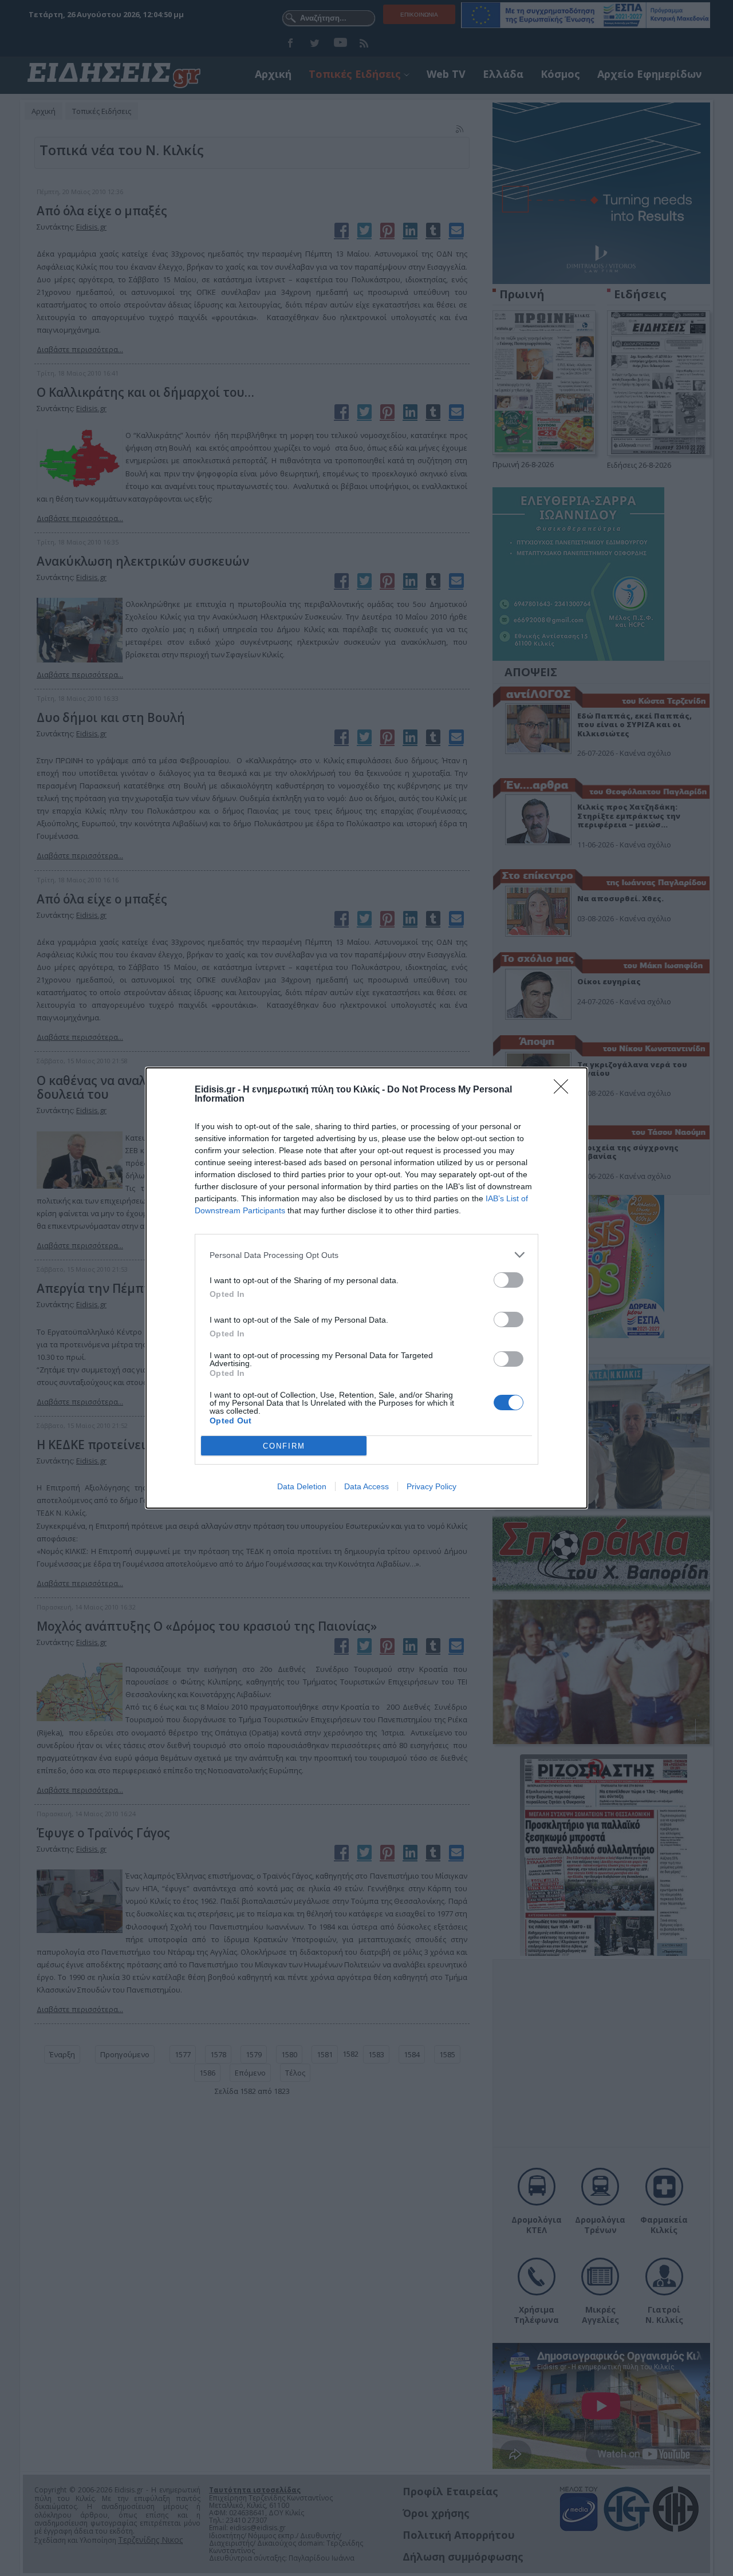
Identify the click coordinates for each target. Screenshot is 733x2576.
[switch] (509, 1280)
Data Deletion (302, 1486)
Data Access (366, 1486)
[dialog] (366, 1288)
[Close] (565, 1090)
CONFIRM (284, 1446)
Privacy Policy (431, 1486)
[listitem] (366, 1255)
